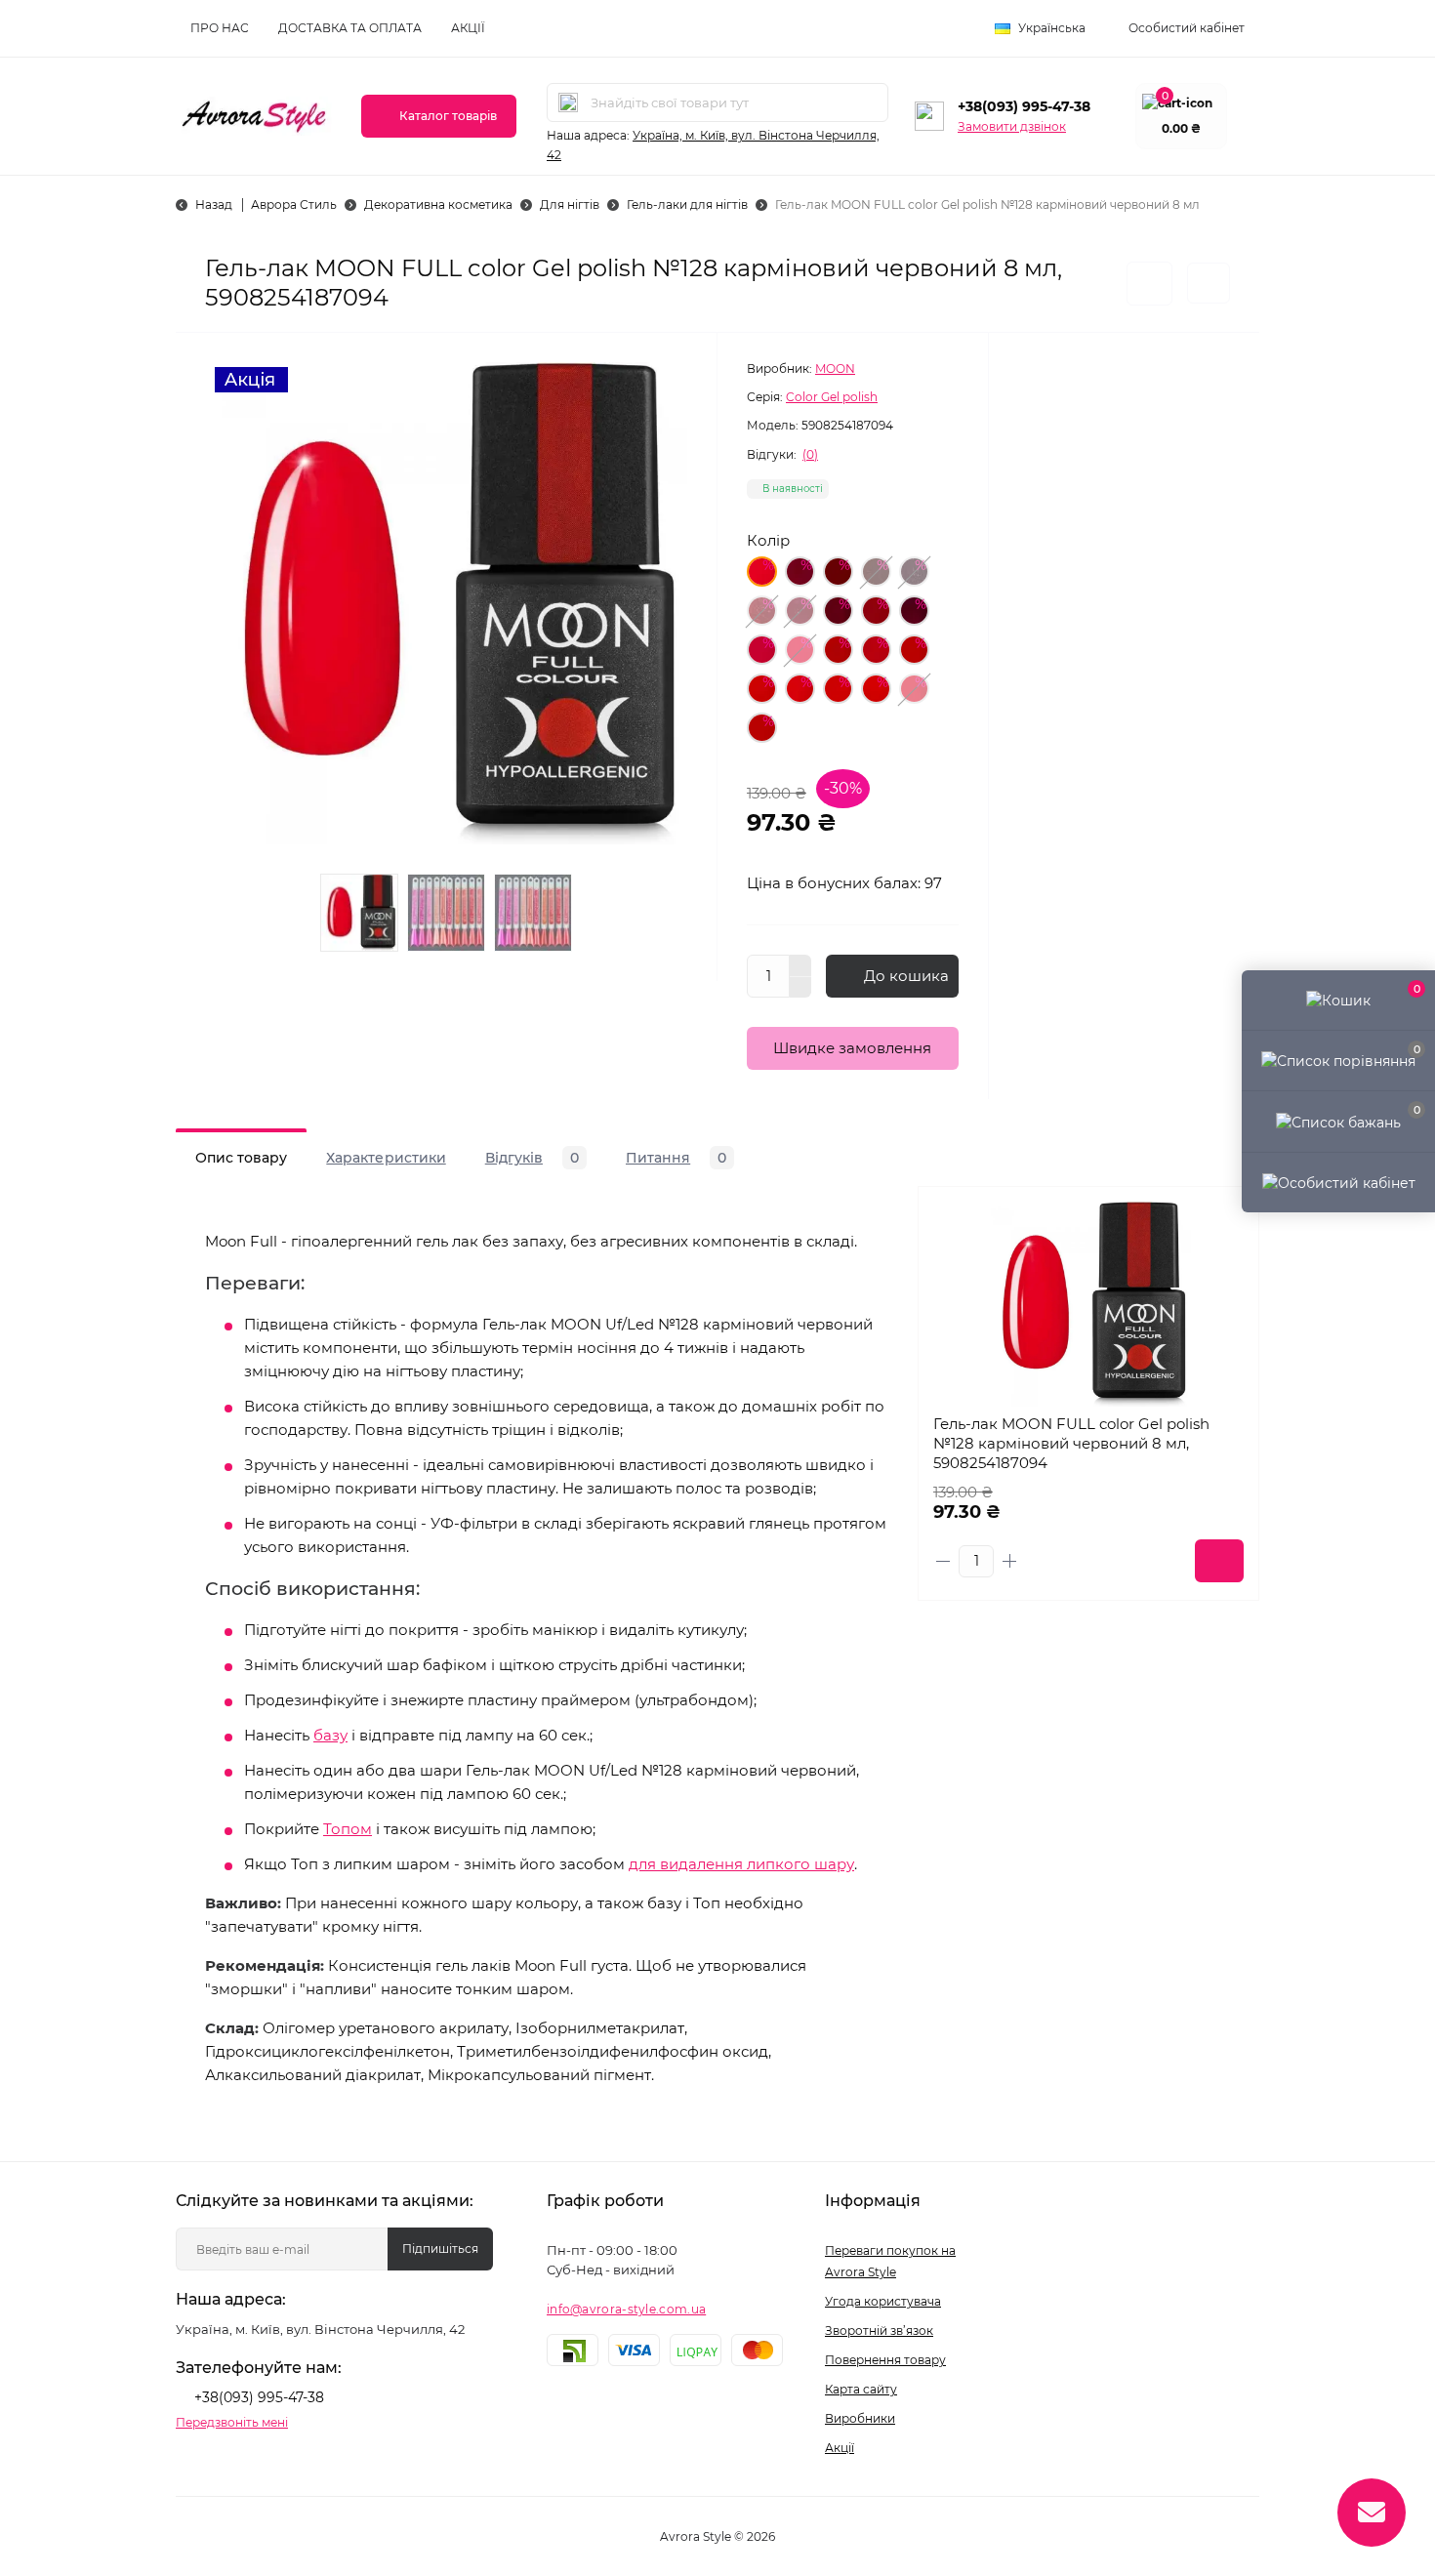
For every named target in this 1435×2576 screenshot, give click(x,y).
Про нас (220, 28)
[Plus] (800, 965)
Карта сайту (861, 2389)
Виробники (860, 2418)
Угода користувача (883, 2301)
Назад (214, 204)
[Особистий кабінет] (1338, 1182)
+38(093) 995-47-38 (1024, 106)
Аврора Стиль (294, 204)
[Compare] (1229, 1290)
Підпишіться (440, 2249)
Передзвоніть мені (232, 2422)
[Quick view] (1229, 1216)
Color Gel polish (832, 397)
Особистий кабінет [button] (1187, 28)
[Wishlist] (1229, 1253)
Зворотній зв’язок (879, 2331)
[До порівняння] (1209, 283)
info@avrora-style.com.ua (626, 2309)
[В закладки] (1149, 284)
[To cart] (1219, 1561)
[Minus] (800, 988)
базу (330, 1735)
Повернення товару (885, 2360)
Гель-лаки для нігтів (687, 204)
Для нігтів (570, 204)
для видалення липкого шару (741, 1864)
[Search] (568, 102)
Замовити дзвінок (1012, 126)
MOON (835, 368)
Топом (348, 1829)
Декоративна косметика (438, 204)
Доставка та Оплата (350, 28)
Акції (468, 28)
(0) (810, 455)
